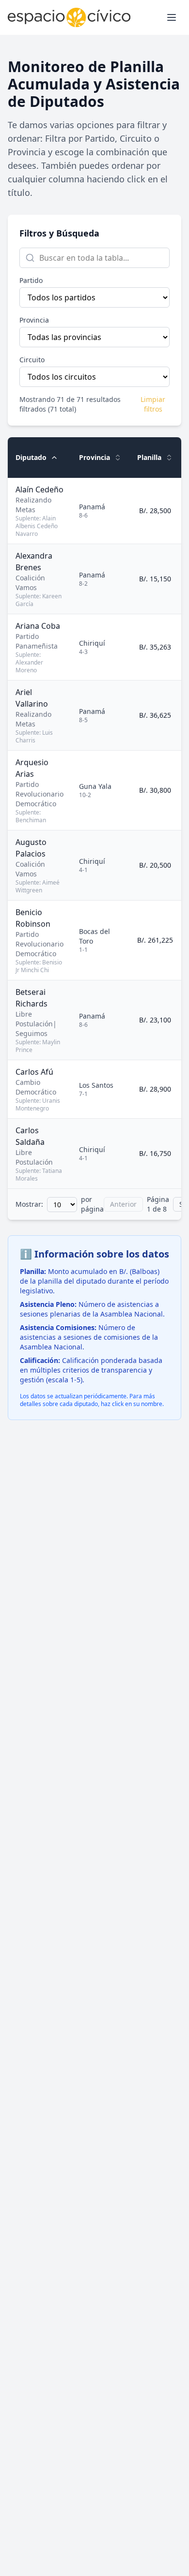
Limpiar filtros (153, 404)
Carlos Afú (34, 1072)
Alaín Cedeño (39, 489)
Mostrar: (29, 1204)
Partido (31, 280)
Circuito (32, 360)
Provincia (34, 320)
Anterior (123, 1204)
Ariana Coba (38, 626)
